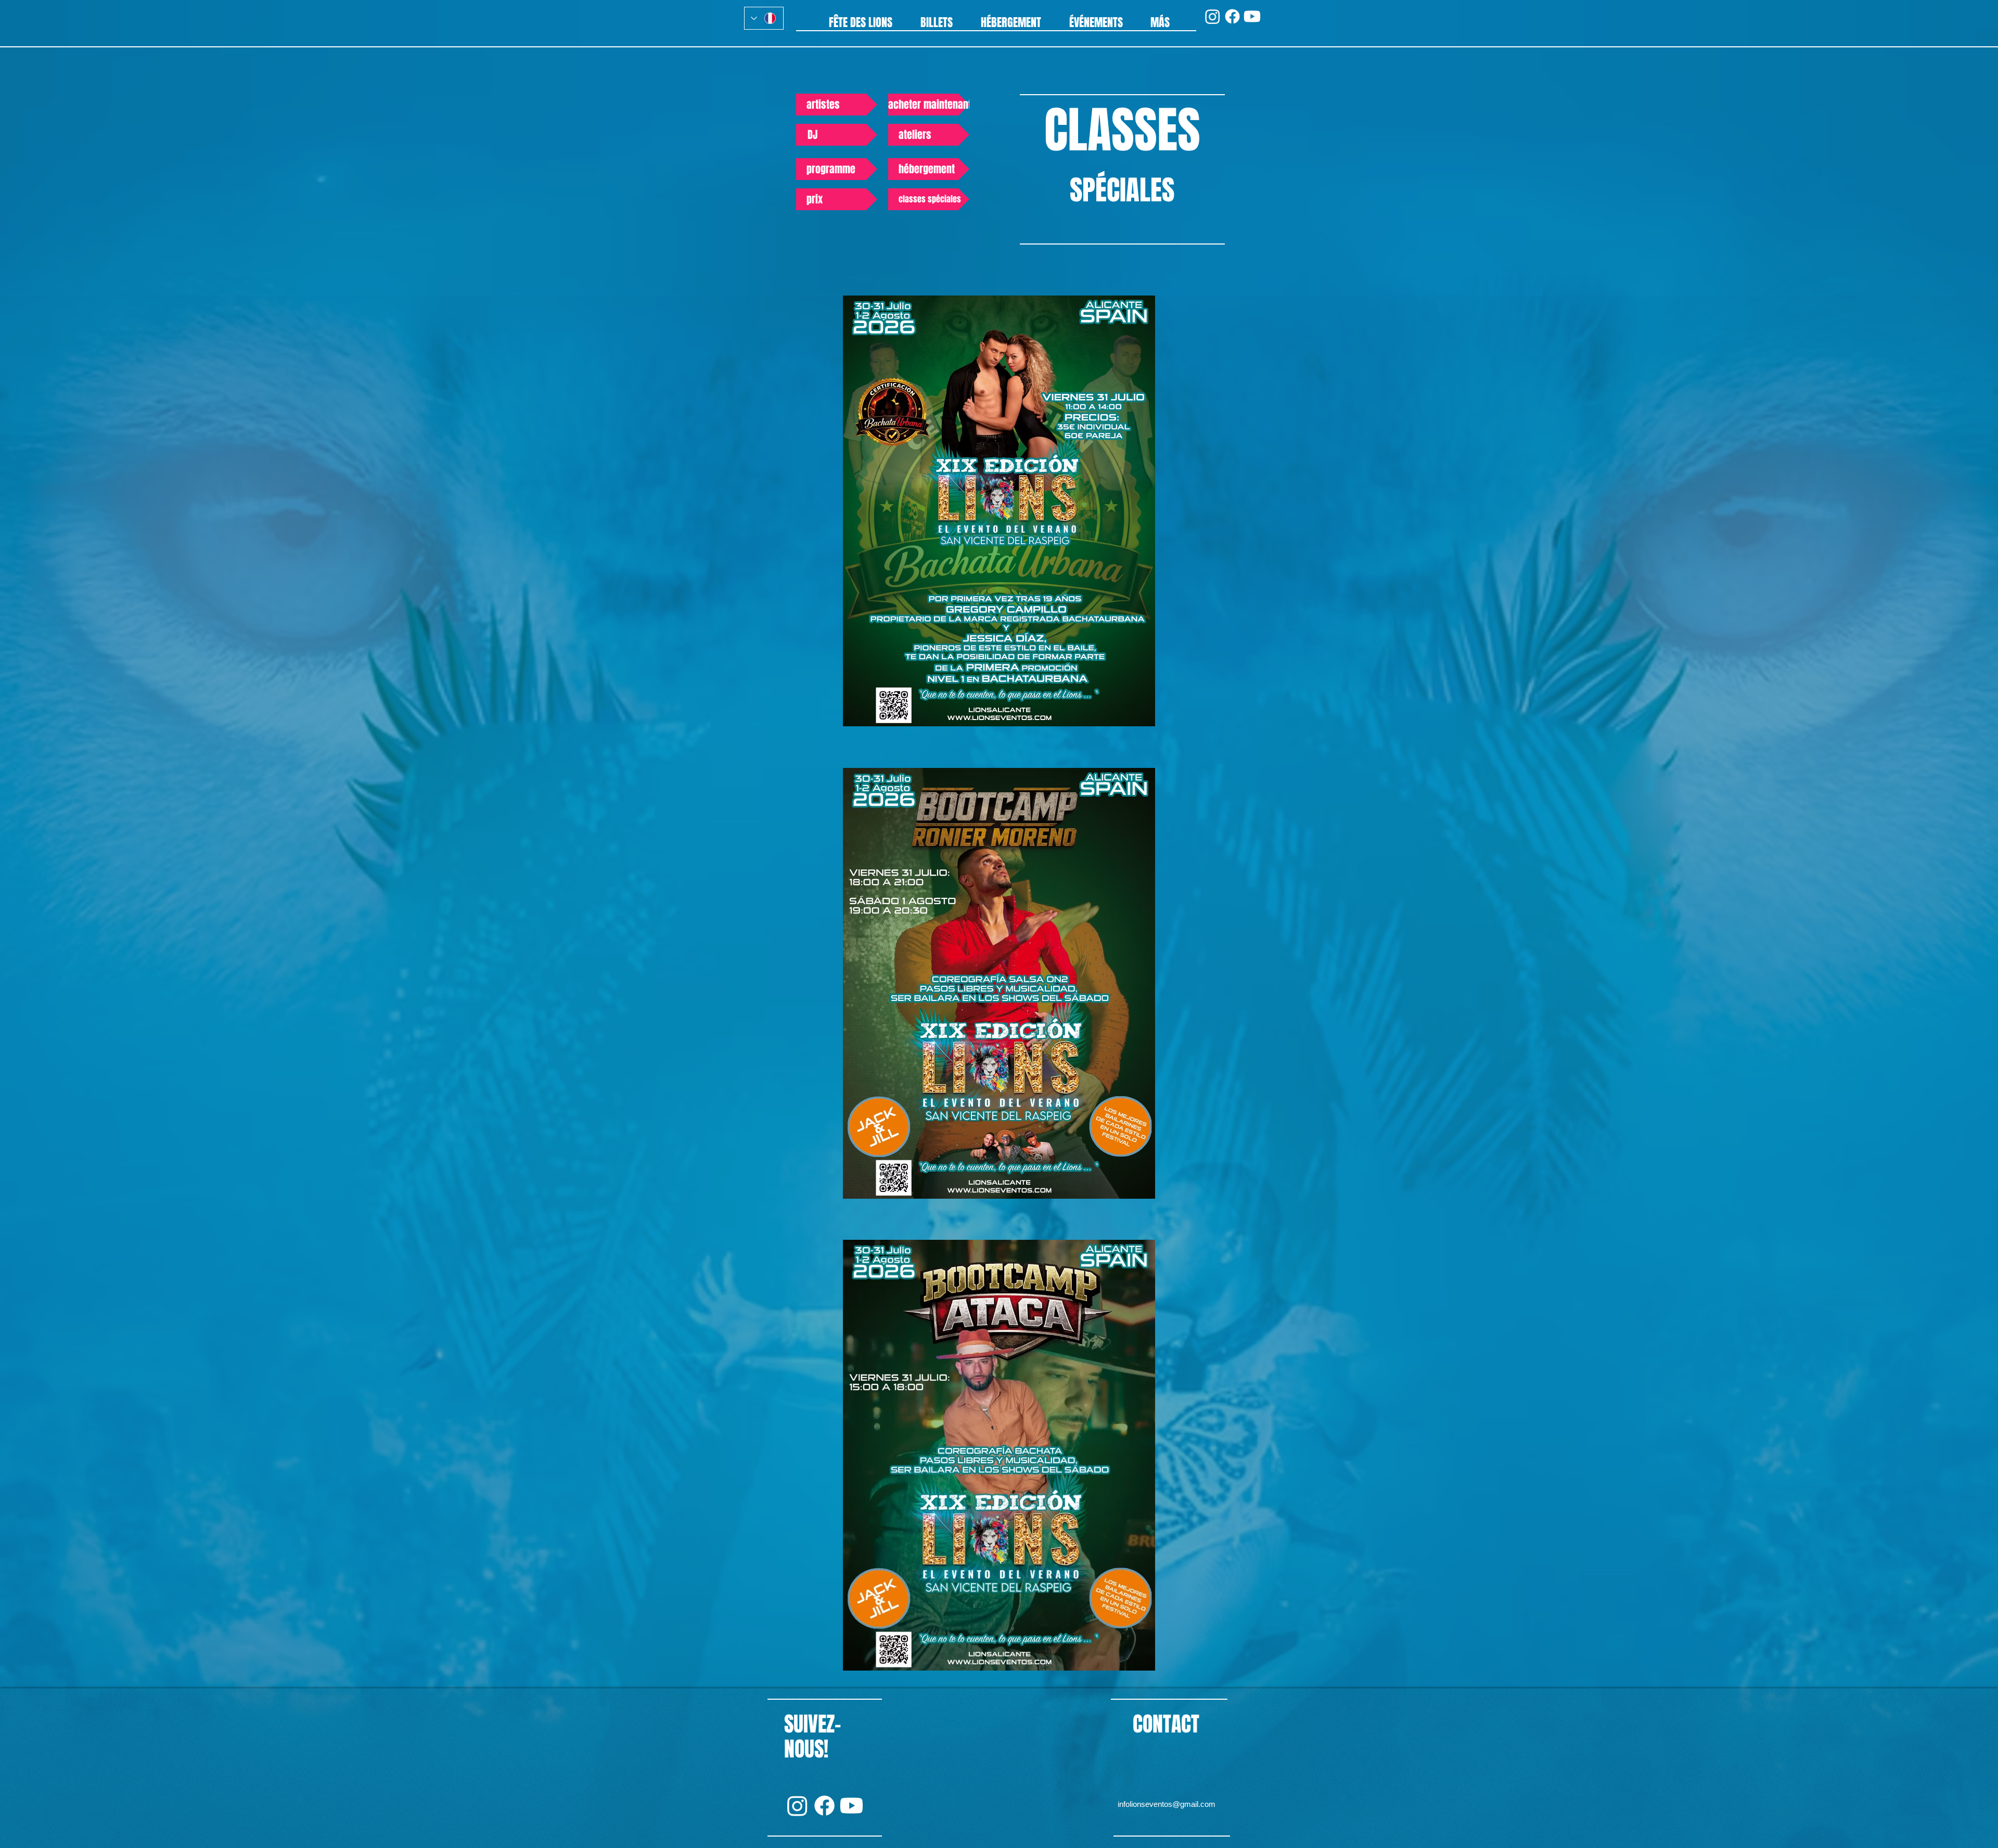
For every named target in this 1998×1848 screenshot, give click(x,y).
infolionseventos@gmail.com (1167, 1804)
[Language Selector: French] (764, 18)
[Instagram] (1213, 16)
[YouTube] (1252, 16)
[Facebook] (1232, 16)
